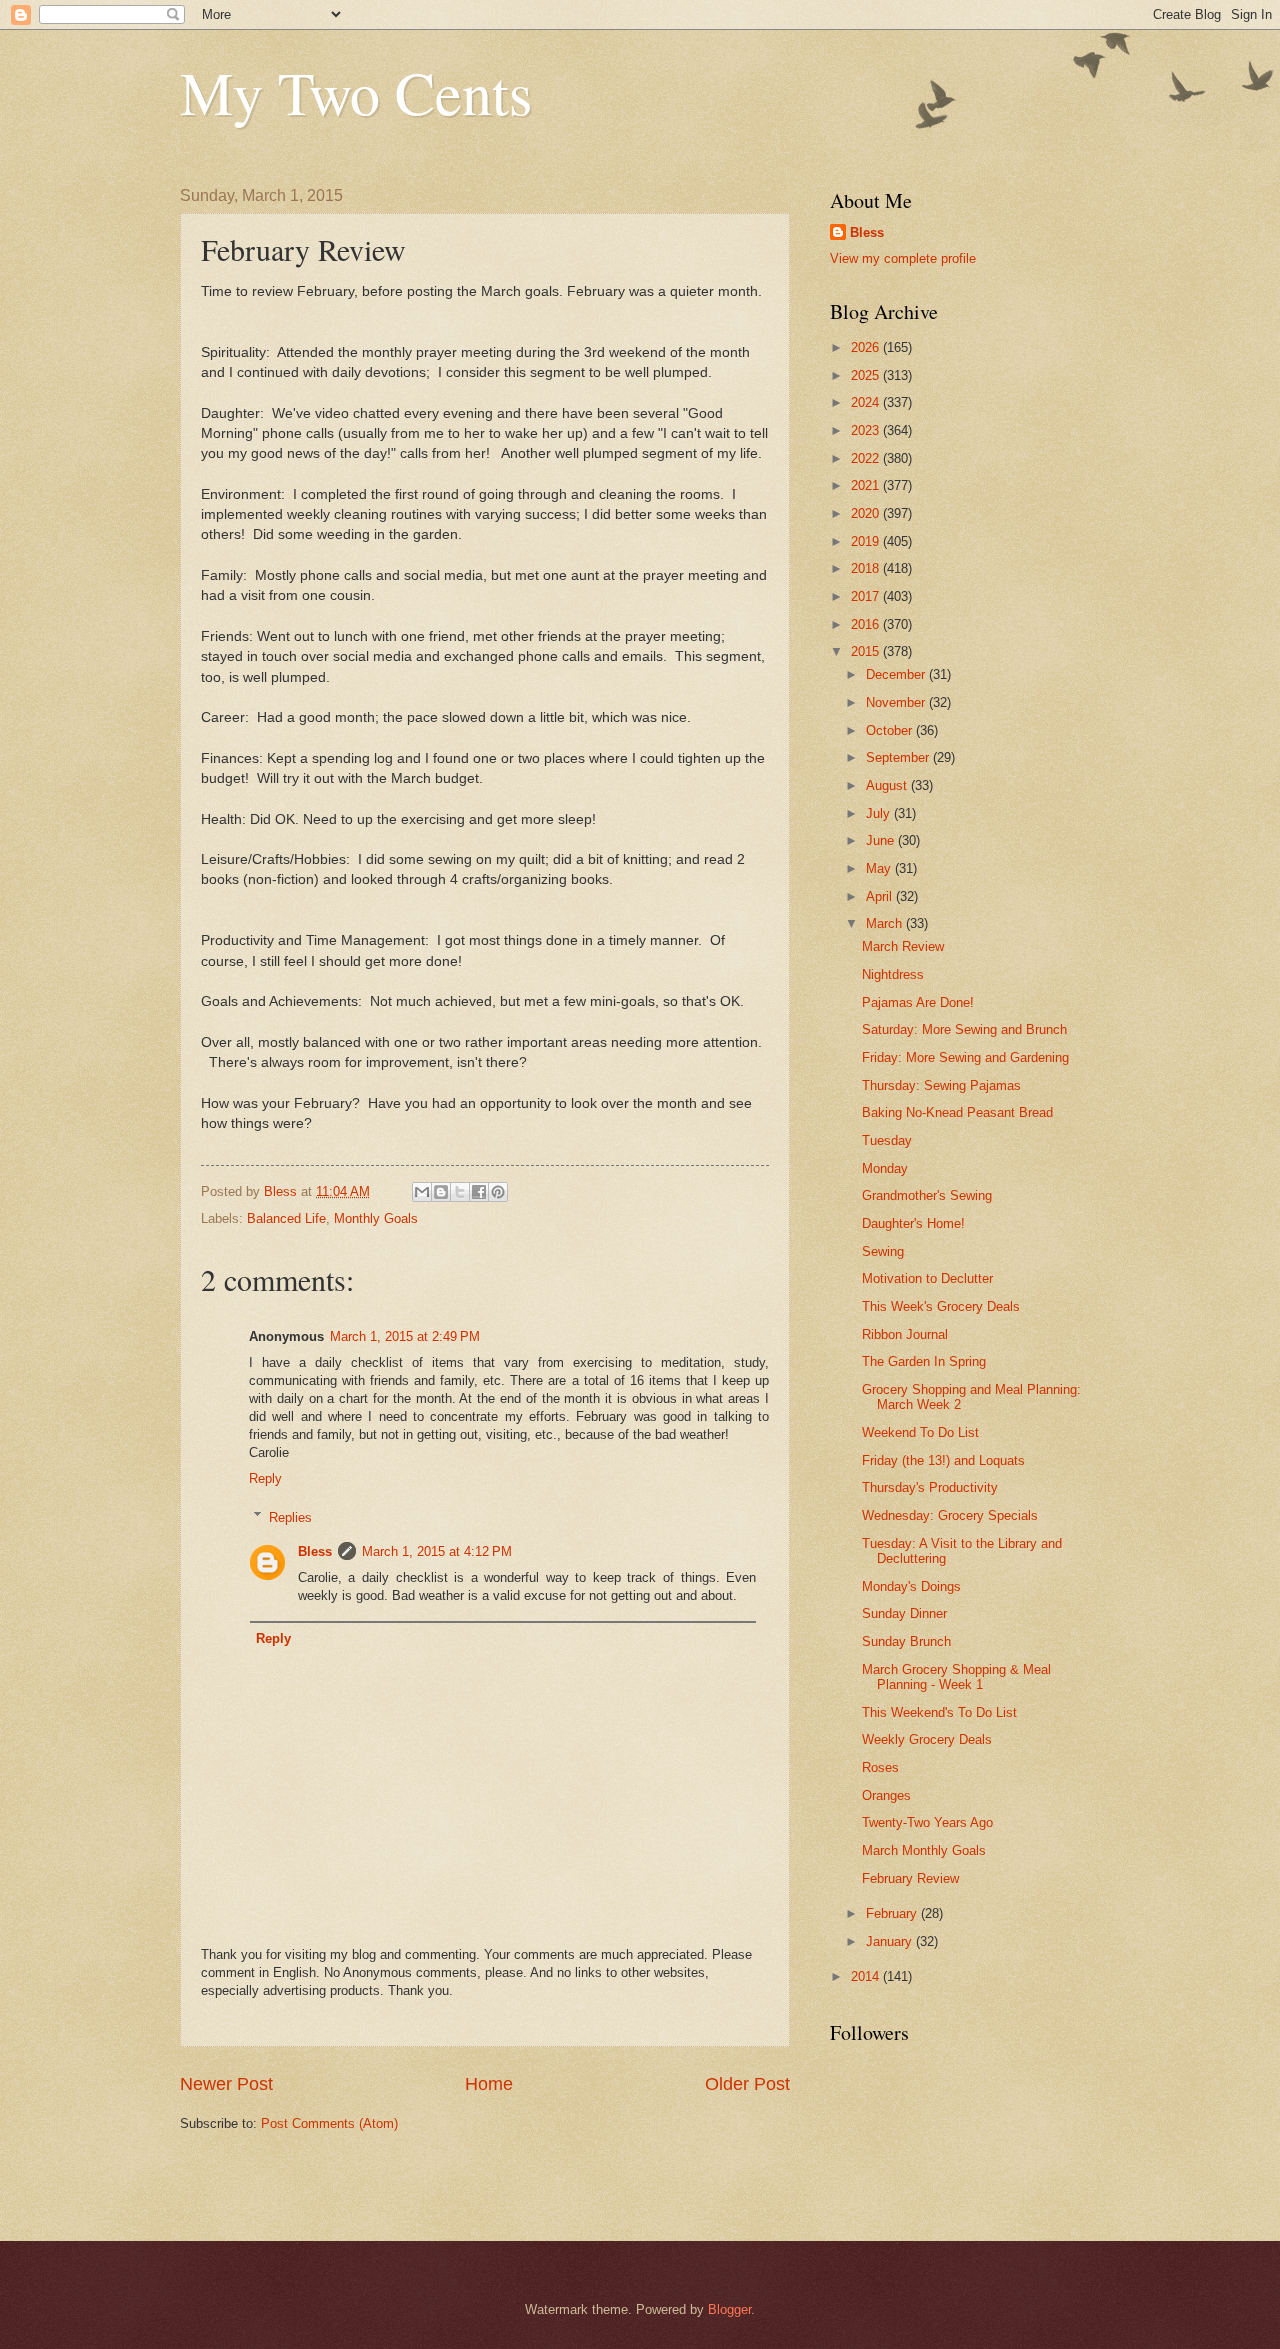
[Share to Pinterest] (498, 1192)
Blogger (729, 2309)
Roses (880, 1767)
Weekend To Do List (920, 1432)
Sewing (883, 1251)
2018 (867, 568)
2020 (867, 513)
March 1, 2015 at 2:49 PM (405, 1336)
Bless (315, 1551)
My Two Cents (356, 92)
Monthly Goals (376, 1218)
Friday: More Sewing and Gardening (965, 1057)
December (897, 674)
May (880, 868)
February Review (910, 1878)
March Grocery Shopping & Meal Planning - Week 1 (956, 1677)
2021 (867, 485)
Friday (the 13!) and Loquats (943, 1460)
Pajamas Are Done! (918, 1002)
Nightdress (893, 974)
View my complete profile (903, 258)
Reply (265, 1478)
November (897, 702)
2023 (867, 430)
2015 (867, 651)
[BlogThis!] (441, 1192)
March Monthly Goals (924, 1850)
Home (489, 2084)
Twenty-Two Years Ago (927, 1822)
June (882, 840)
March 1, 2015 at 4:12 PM (437, 1551)
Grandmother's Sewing (927, 1195)
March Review (903, 946)
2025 (867, 375)
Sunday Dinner (904, 1613)
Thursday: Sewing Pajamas (941, 1085)
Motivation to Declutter (927, 1278)
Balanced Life (286, 1218)
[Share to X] (460, 1192)
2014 (867, 1976)
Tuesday (887, 1140)
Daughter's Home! (913, 1223)
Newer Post (226, 2084)
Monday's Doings (911, 1586)
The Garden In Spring (924, 1361)
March (886, 923)
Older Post (747, 2084)
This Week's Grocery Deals (941, 1306)
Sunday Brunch (906, 1641)
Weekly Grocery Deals (927, 1739)
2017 (867, 596)
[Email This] (422, 1192)
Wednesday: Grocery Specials (950, 1515)
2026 (867, 347)
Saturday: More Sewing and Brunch (964, 1029)
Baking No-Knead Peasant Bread (957, 1112)
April (881, 896)
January (891, 1941)
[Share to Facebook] (479, 1192)
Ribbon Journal (905, 1334)
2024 (867, 402)
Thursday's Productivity (930, 1487)
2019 (867, 541)
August (888, 785)
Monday (885, 1168)
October (891, 730)
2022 (867, 458)
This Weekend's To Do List (939, 1712)
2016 (867, 624)
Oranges (886, 1795)
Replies (290, 1516)
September (899, 757)
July (880, 813)
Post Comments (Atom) (329, 2123)
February (893, 1913)
